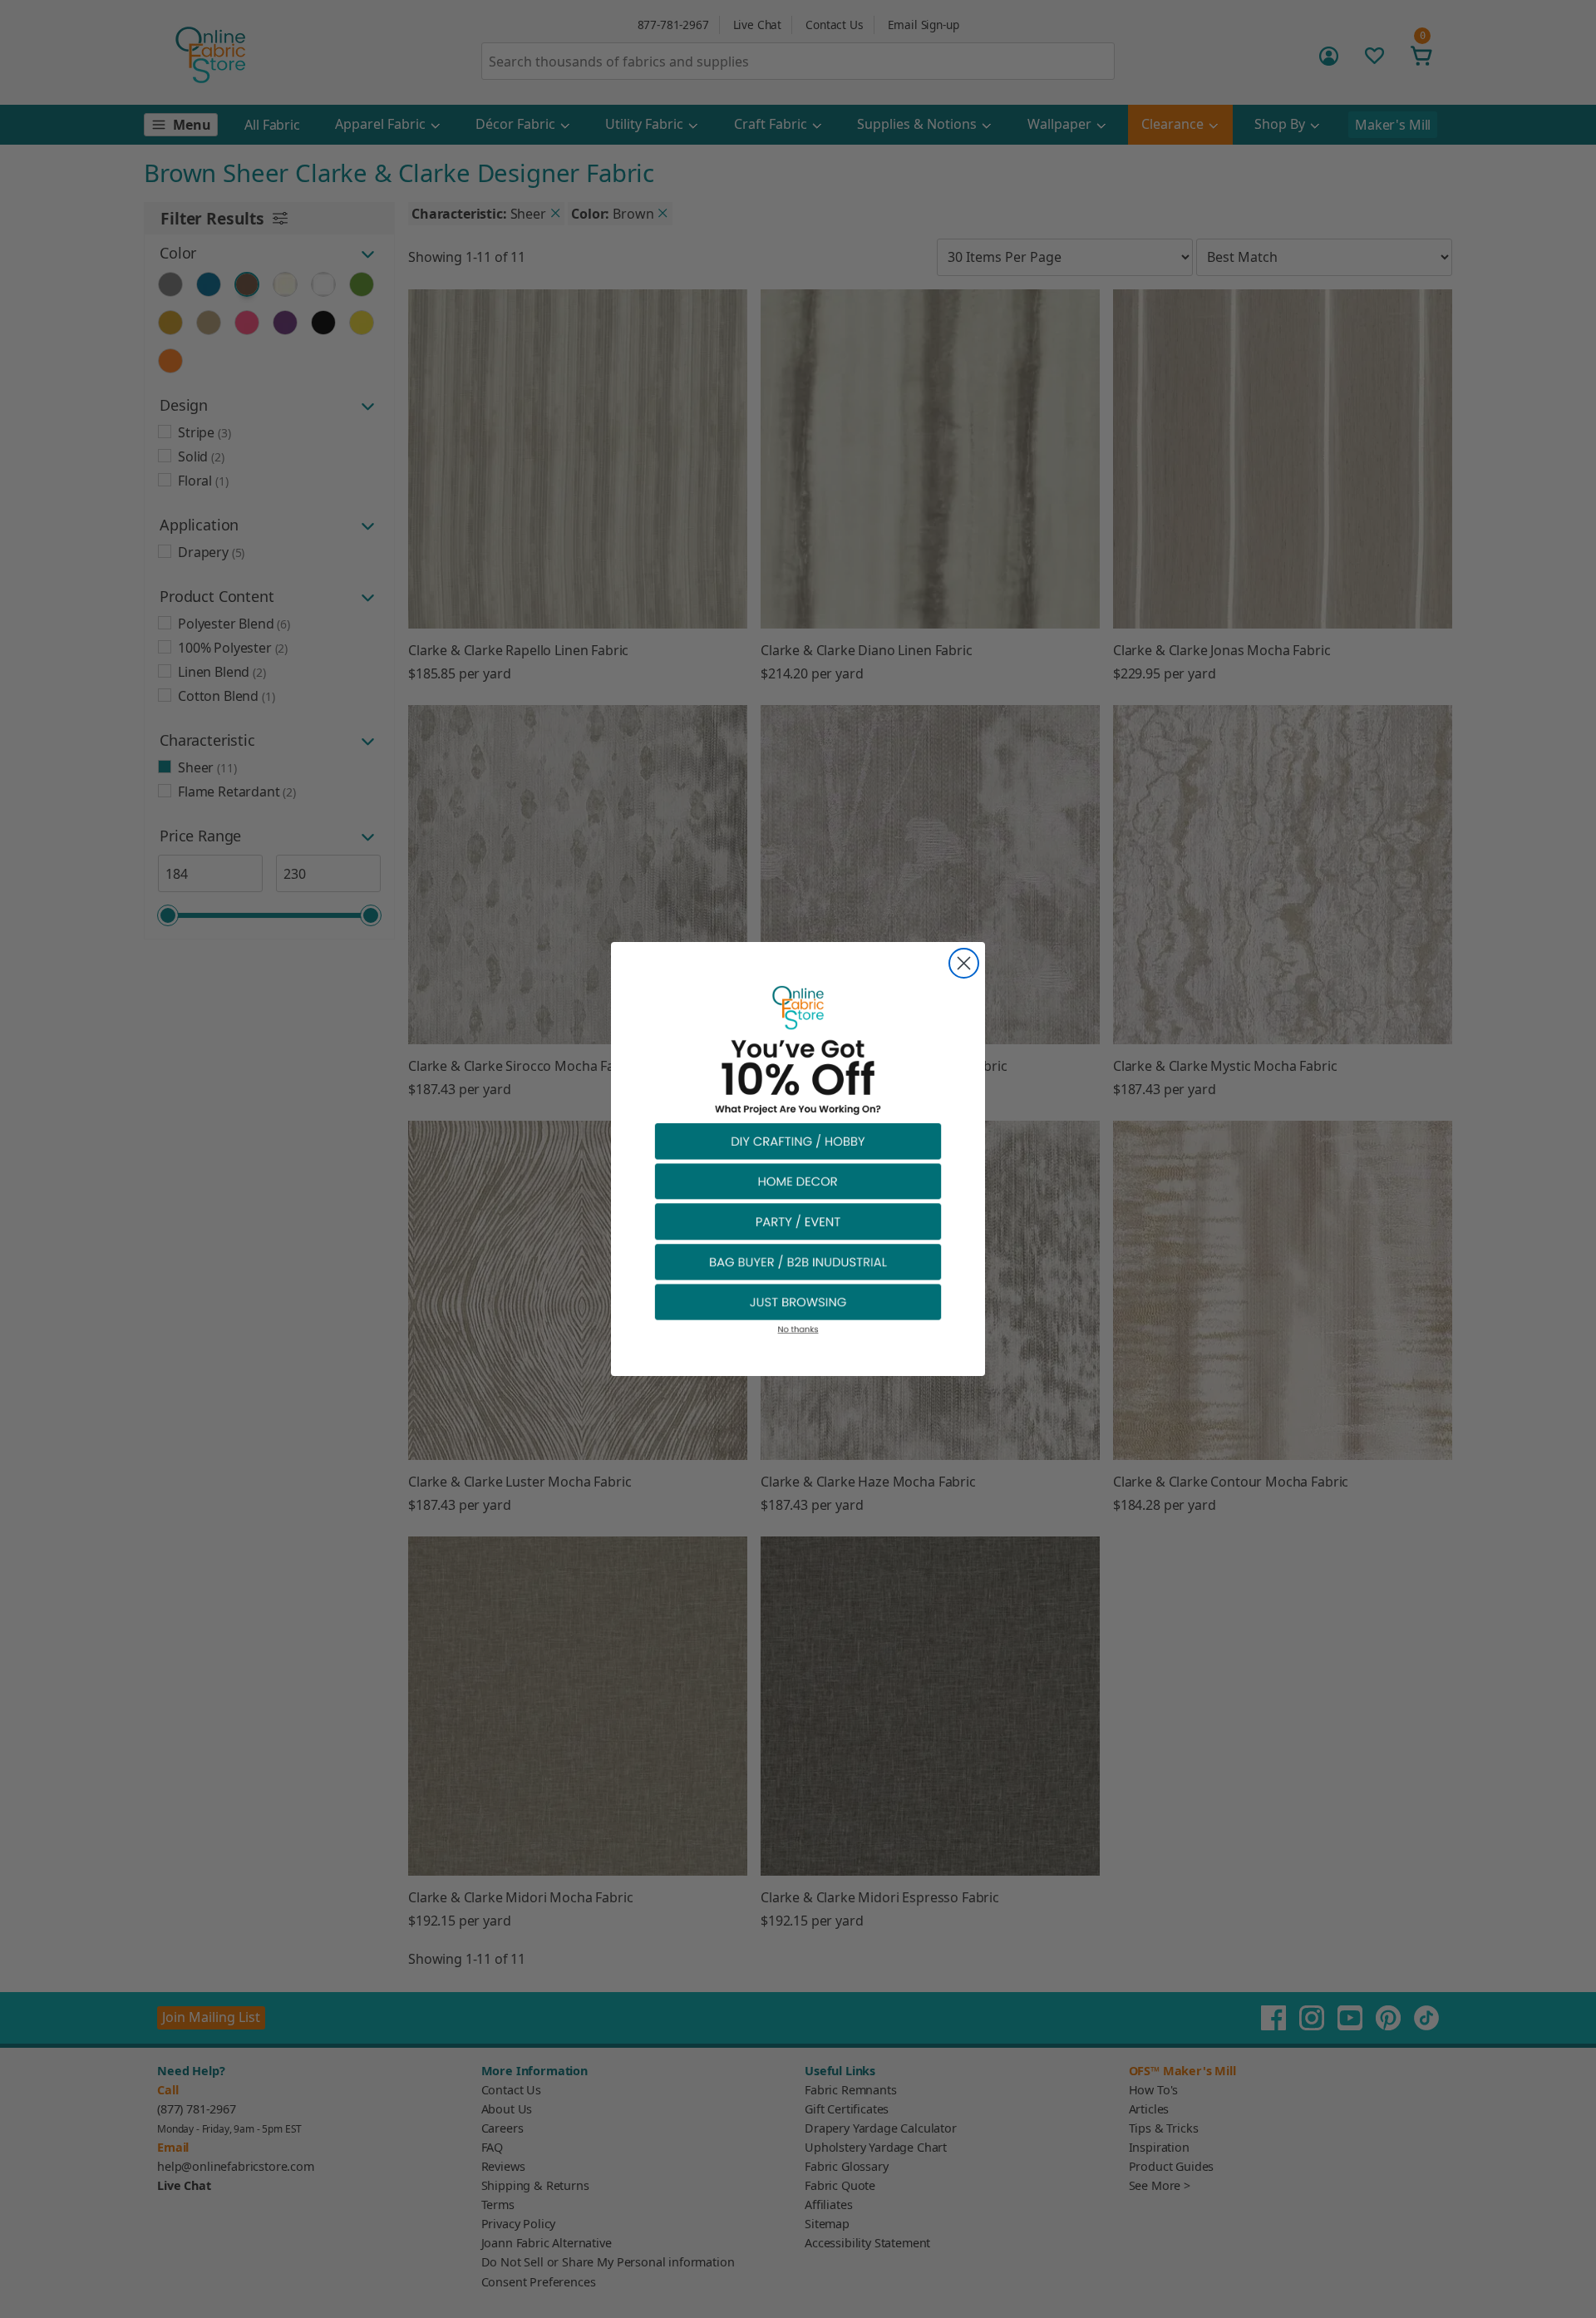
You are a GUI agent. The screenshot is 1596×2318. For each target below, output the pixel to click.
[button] (798, 1140)
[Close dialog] (964, 963)
